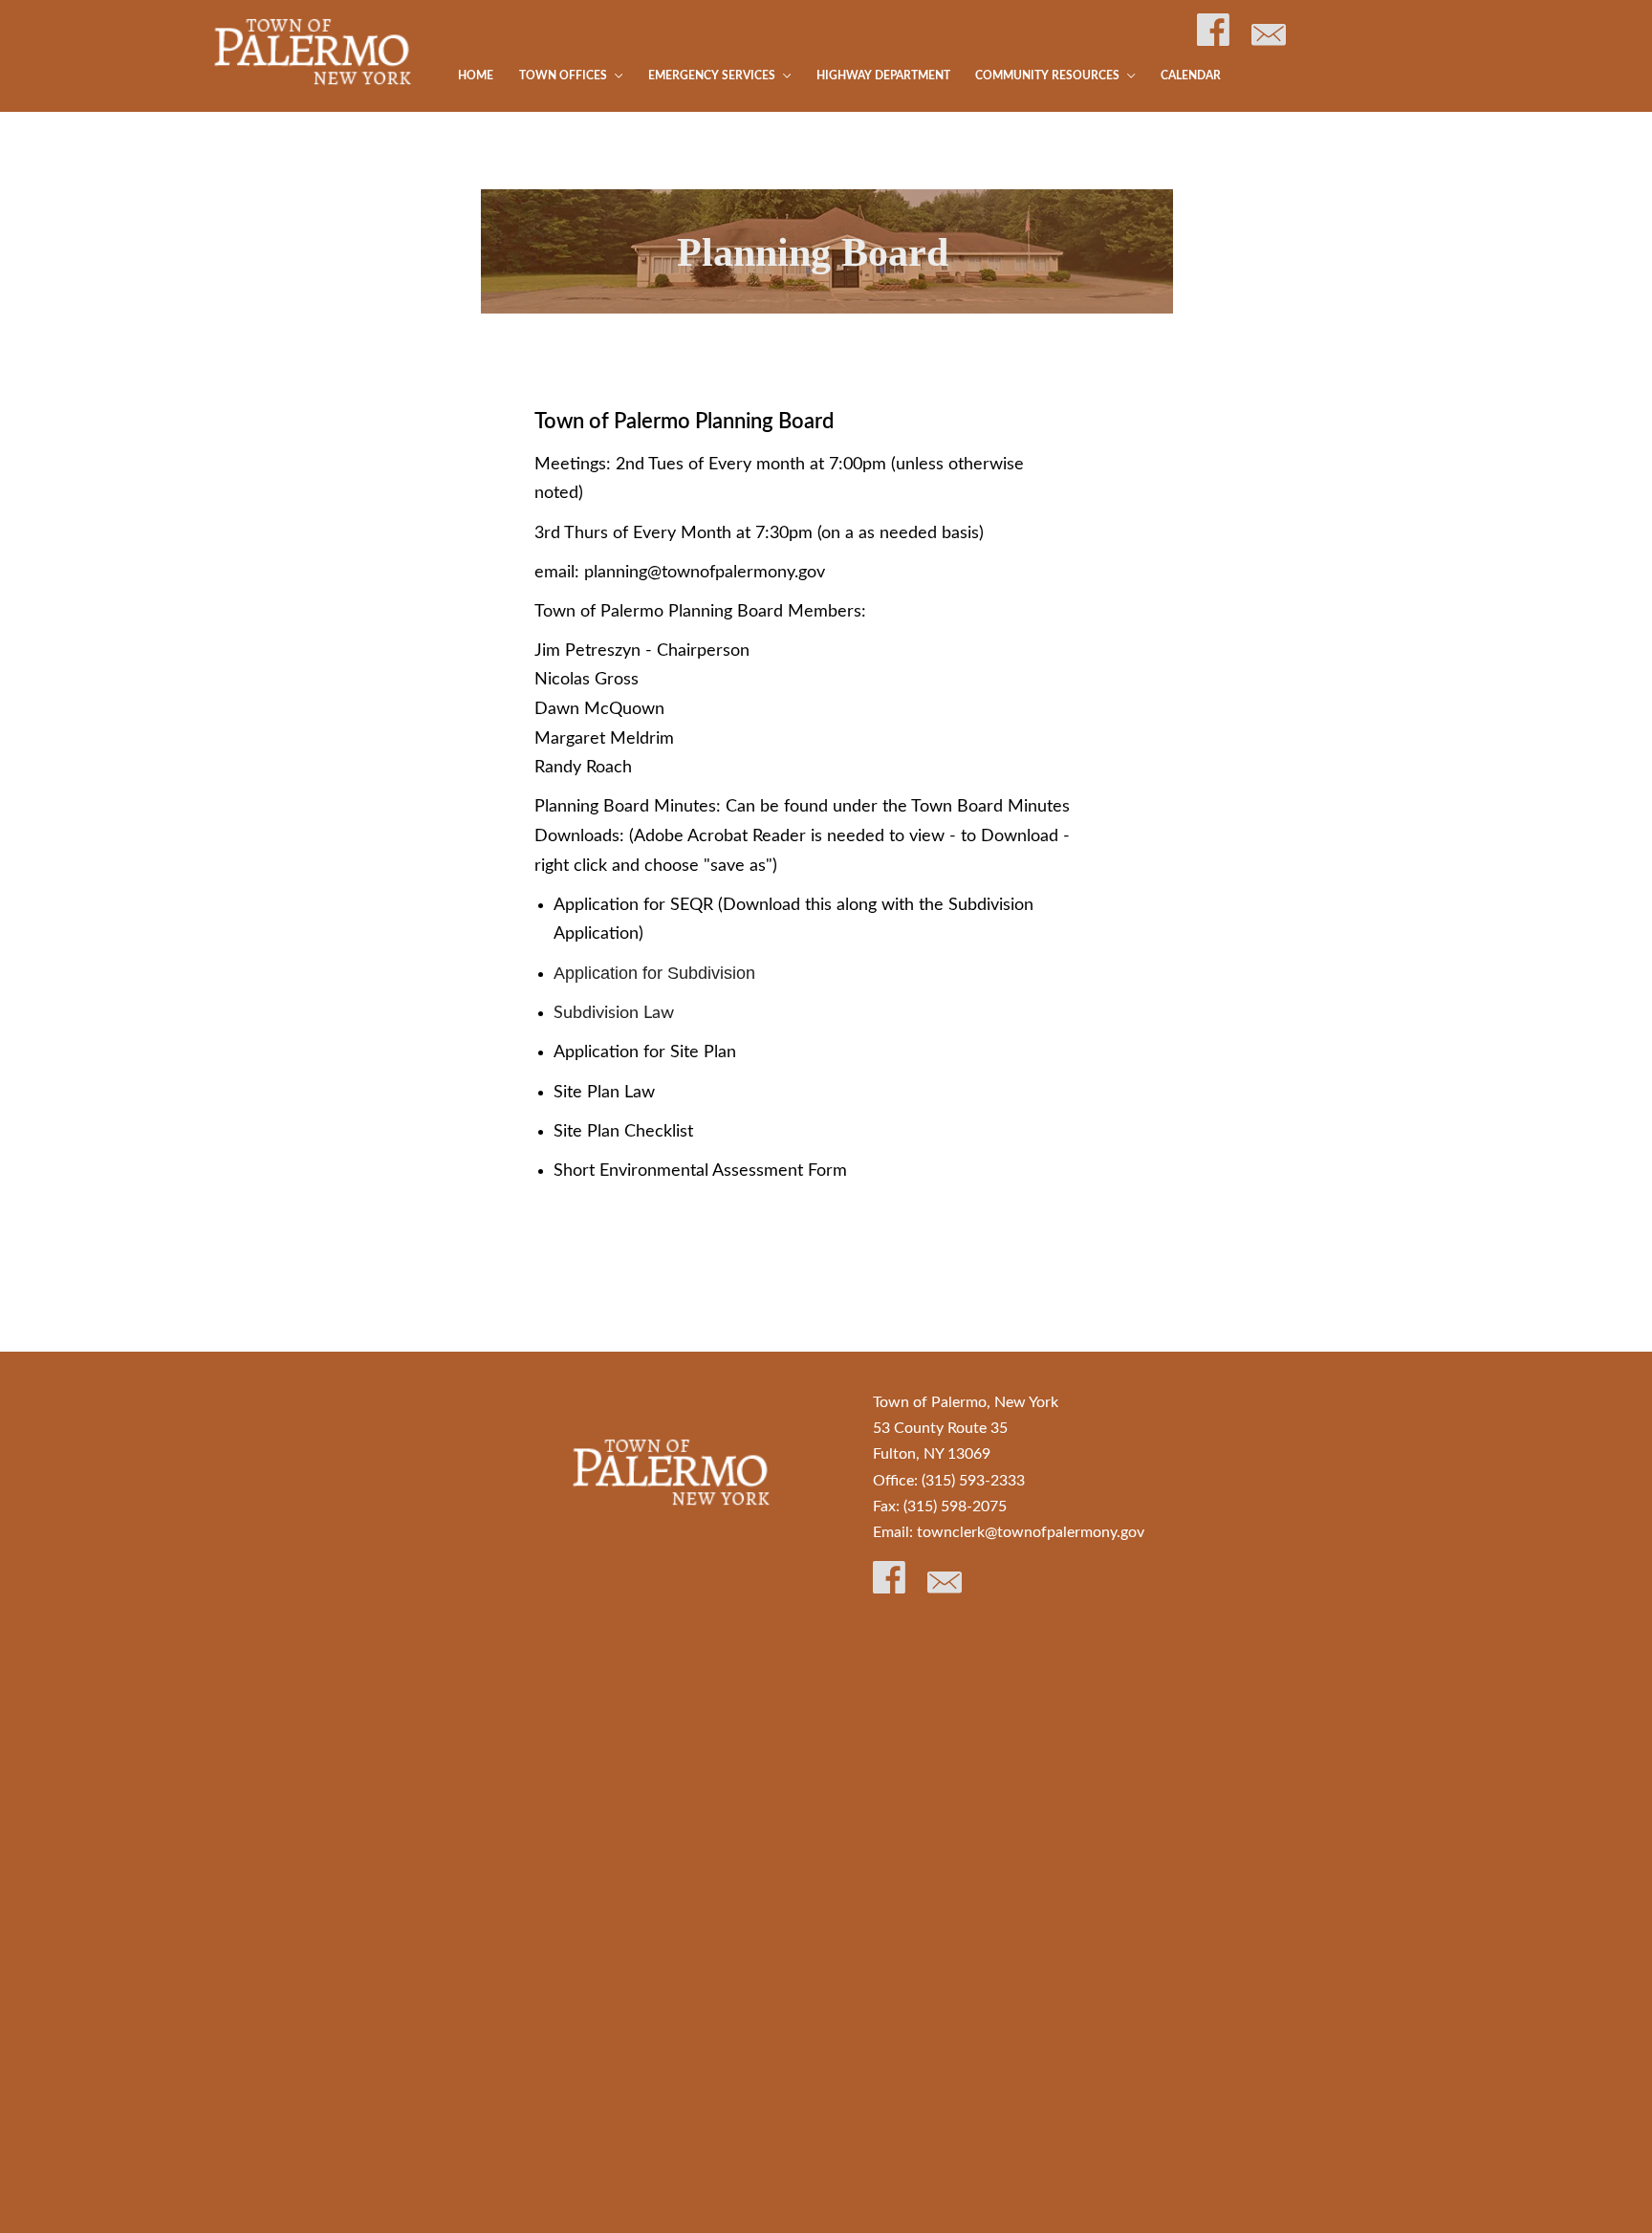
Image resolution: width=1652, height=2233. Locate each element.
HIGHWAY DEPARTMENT (883, 76)
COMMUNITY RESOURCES (1049, 76)
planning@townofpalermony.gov (705, 573)
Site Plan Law (604, 1093)
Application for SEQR (633, 905)
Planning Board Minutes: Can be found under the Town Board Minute (798, 807)
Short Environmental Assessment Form (700, 1171)
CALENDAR (1191, 76)
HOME (476, 76)
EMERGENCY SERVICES (713, 76)
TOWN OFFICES (565, 76)
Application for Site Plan (652, 1052)
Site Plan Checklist (623, 1132)
